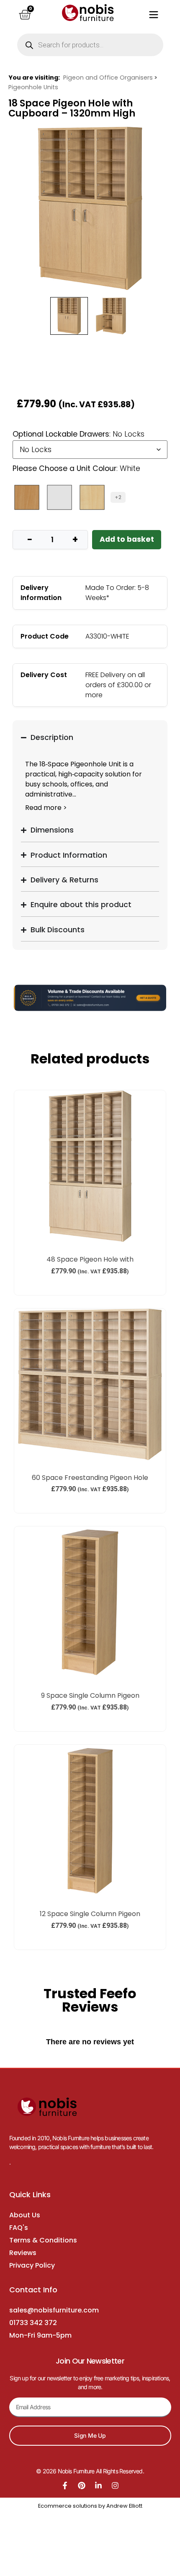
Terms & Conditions (43, 2240)
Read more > (46, 808)
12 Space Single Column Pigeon (90, 1914)
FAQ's (19, 2228)
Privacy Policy (32, 2265)
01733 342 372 (33, 2323)
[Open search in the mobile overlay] (90, 45)
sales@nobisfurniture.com (54, 2310)
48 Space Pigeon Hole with (90, 1259)
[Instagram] (115, 2485)
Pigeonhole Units (33, 87)
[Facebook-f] (65, 2485)
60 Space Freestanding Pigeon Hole (90, 1478)
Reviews (23, 2253)
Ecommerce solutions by (72, 2506)
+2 (118, 497)
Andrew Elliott (124, 2506)
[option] (90, 208)
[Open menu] (154, 15)
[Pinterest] (82, 2485)
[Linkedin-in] (98, 2485)
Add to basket (127, 539)
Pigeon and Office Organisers (108, 78)
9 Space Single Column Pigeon (90, 1695)
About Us (25, 2215)
